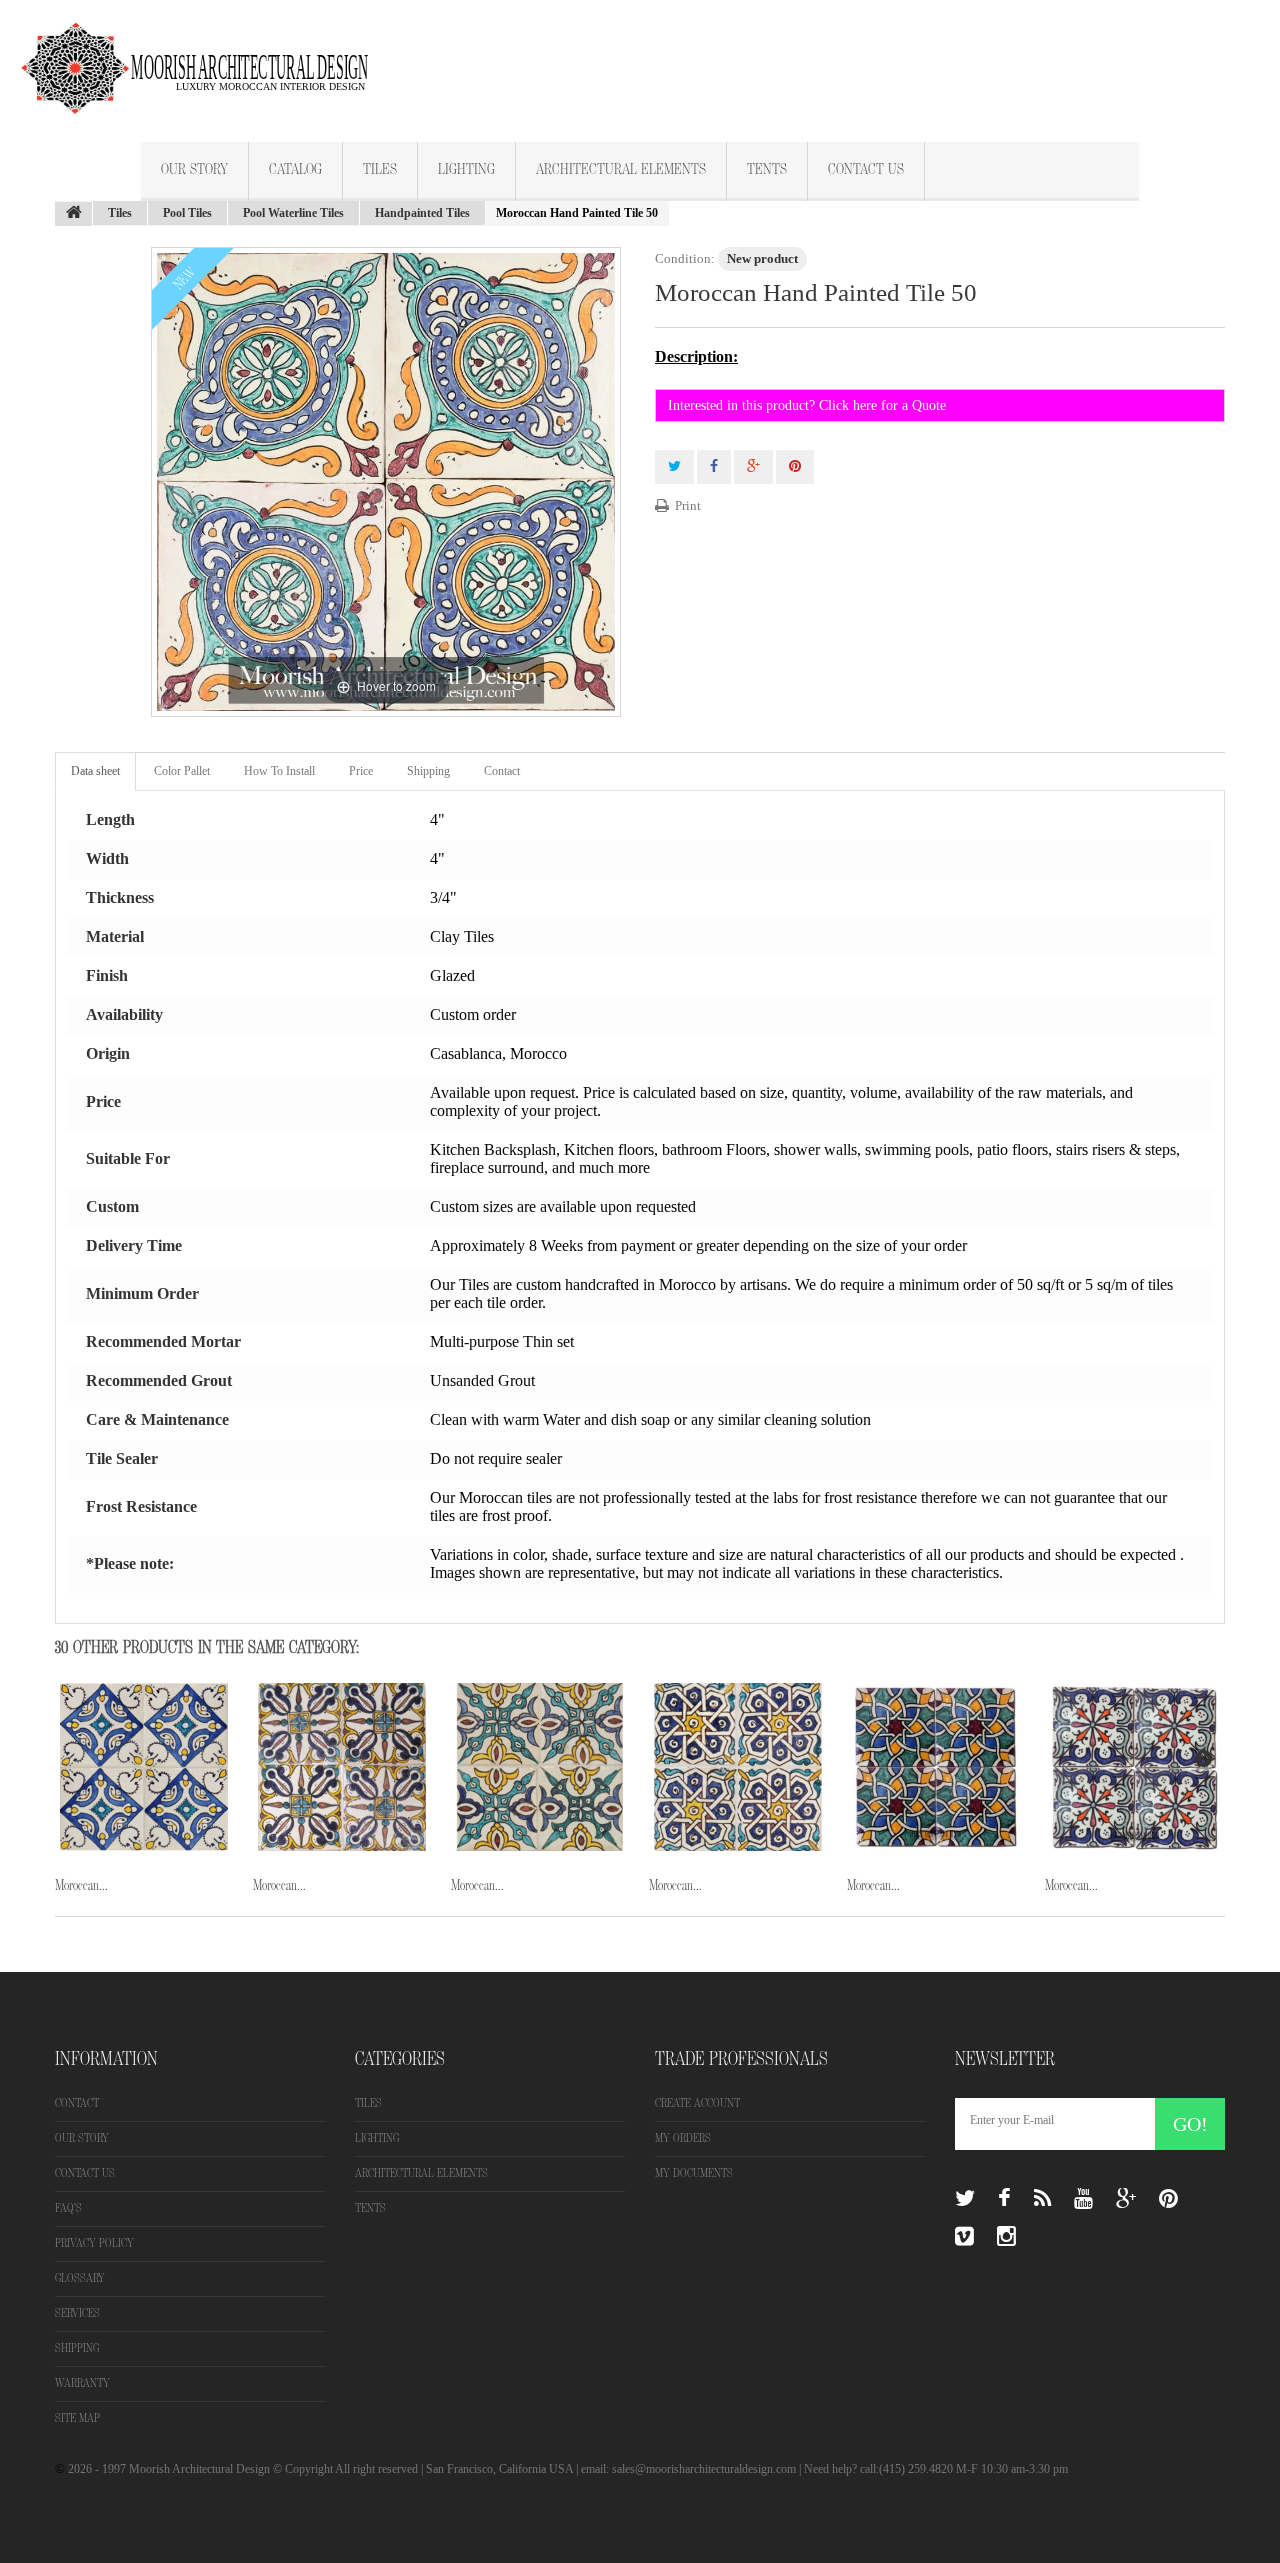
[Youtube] (1083, 2199)
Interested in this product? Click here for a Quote (807, 405)
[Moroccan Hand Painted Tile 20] (936, 1767)
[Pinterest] (1168, 2199)
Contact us (85, 2173)
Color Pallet (182, 771)
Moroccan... (81, 1885)
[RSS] (1042, 2199)
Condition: (685, 258)
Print (688, 505)
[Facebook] (1004, 2199)
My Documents (694, 2173)
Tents (767, 170)
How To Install (279, 771)
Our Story (194, 170)
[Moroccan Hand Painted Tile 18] (540, 1767)
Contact (502, 771)
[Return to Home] (74, 214)
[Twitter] (965, 2199)
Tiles (380, 170)
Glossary (80, 2278)
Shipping (428, 771)
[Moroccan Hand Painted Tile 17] (342, 1767)
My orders (683, 2138)
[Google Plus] (1126, 2199)
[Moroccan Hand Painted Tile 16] (144, 1767)
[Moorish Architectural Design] (205, 56)
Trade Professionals (741, 2059)
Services (77, 2313)
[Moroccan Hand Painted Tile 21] (1134, 1767)
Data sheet (95, 771)
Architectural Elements (621, 170)
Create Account (697, 2103)
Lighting (466, 170)
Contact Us (866, 170)
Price (361, 771)
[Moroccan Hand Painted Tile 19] (738, 1767)
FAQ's (68, 2208)
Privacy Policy (94, 2243)
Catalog (295, 170)
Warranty (82, 2383)
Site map (77, 2418)
